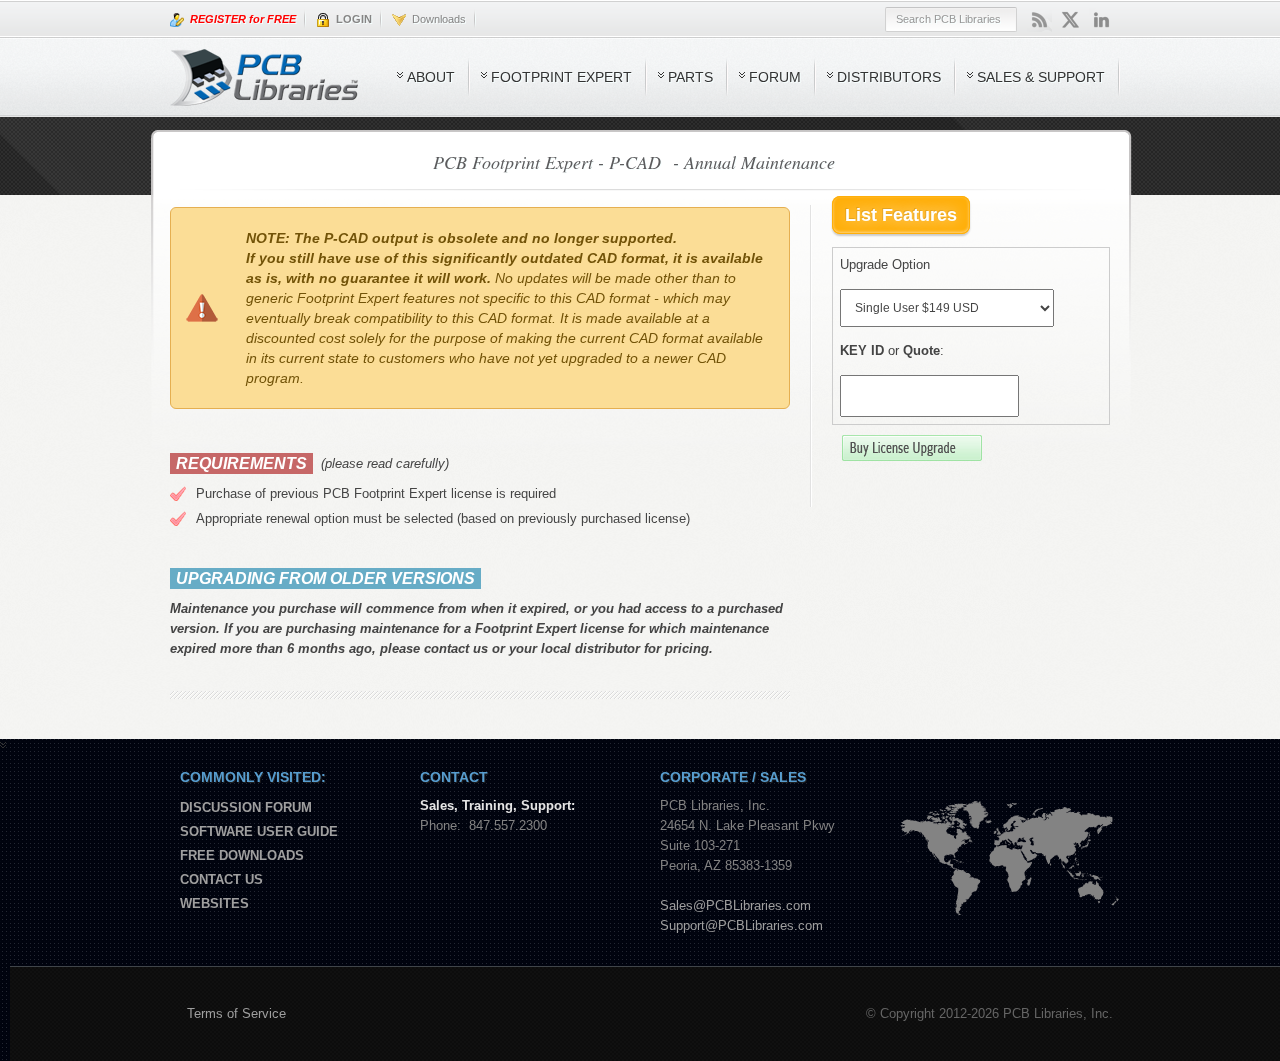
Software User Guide (259, 831)
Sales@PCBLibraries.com (735, 905)
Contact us (221, 879)
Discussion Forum (246, 807)
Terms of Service (236, 1013)
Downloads (436, 19)
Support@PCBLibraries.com (741, 925)
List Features (901, 215)
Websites (214, 903)
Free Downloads (242, 855)
